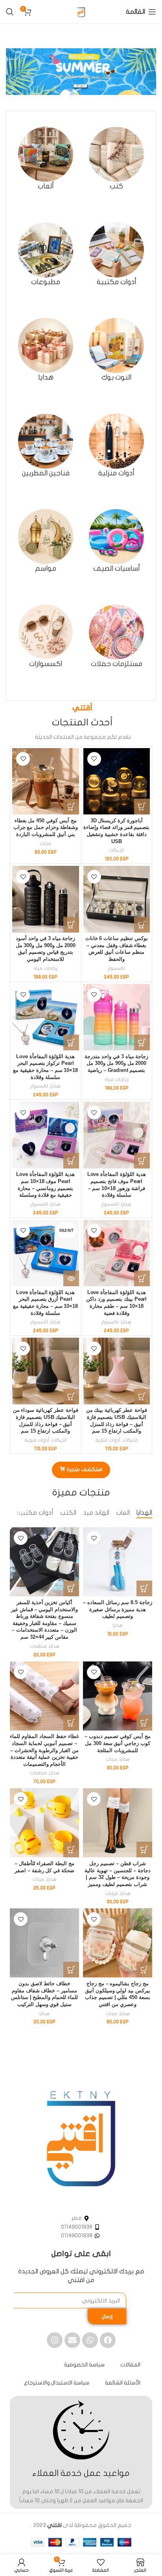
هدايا (55, 1086)
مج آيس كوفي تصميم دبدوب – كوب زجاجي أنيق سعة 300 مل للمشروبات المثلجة (117, 1743)
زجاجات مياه (45, 968)
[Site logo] (81, 12)
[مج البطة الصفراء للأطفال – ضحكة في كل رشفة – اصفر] (44, 1823)
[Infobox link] (116, 159)
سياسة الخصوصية (84, 2365)
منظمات (38, 1646)
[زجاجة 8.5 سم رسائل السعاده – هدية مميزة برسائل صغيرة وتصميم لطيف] (118, 1562)
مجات (45, 843)
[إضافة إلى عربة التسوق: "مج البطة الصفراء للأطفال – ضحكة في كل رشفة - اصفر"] (71, 1849)
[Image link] (81, 2139)
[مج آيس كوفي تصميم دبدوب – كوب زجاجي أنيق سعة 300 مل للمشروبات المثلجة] (118, 1696)
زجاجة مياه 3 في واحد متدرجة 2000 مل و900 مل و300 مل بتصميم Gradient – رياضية (116, 1063)
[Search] (10, 12)
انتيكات (116, 850)
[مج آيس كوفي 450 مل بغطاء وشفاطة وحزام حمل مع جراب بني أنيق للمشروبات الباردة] (46, 781)
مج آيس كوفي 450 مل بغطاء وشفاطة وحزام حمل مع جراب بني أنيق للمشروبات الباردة (46, 828)
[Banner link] (81, 72)
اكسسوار (116, 968)
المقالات (130, 2365)
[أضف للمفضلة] (94, 759)
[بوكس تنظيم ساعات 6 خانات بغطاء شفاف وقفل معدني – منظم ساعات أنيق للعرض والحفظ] (117, 899)
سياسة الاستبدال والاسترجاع (57, 2383)
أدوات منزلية (108, 1440)
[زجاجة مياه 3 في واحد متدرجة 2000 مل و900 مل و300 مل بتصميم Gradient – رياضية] (117, 1017)
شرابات (111, 1893)
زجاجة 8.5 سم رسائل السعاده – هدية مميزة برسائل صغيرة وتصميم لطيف (117, 1609)
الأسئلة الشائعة (123, 2383)
